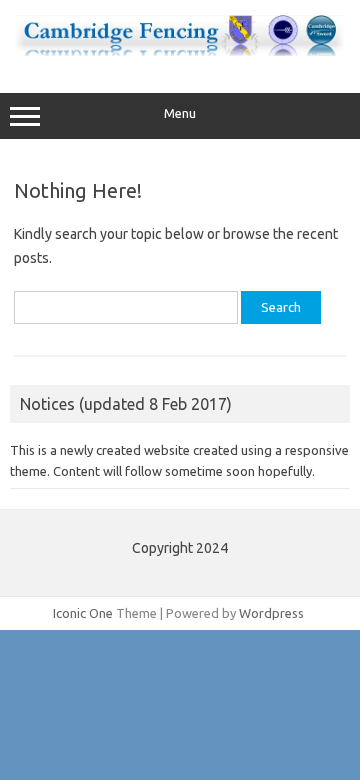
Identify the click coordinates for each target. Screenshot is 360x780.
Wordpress (271, 613)
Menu (180, 113)
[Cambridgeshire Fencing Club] (180, 51)
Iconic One (83, 613)
